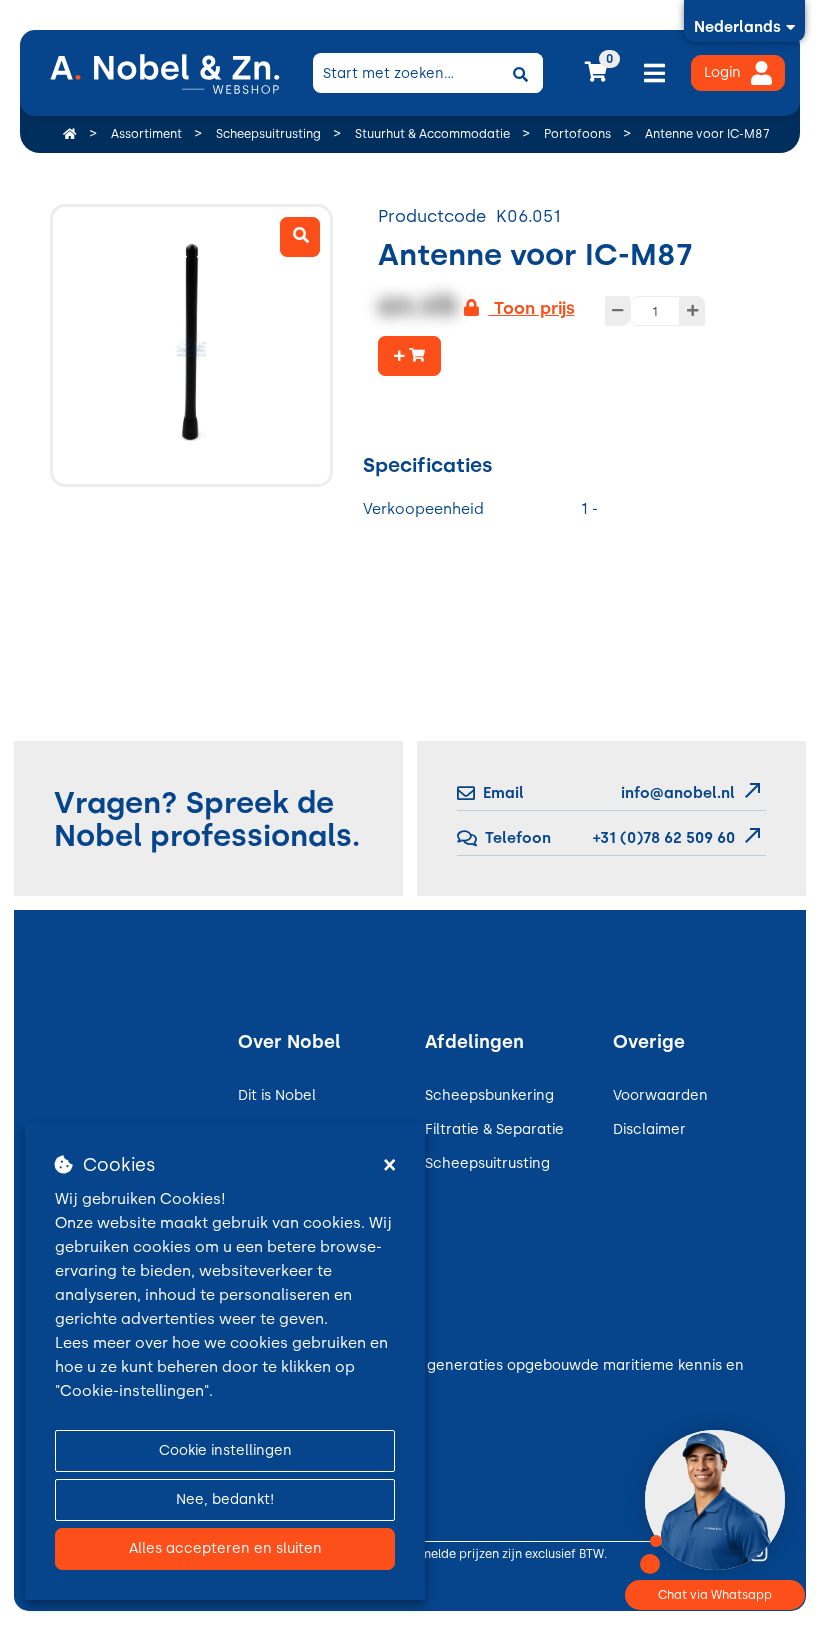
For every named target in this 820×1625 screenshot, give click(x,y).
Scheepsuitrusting (487, 1163)
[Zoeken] (521, 73)
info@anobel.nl (678, 793)
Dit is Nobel (277, 1095)
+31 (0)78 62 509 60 (662, 838)
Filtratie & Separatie (494, 1129)
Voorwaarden (660, 1095)
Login (722, 72)
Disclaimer (649, 1129)
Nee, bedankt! (225, 1499)
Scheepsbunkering (489, 1095)
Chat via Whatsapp (715, 1595)
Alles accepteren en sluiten (225, 1548)
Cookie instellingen (225, 1450)
